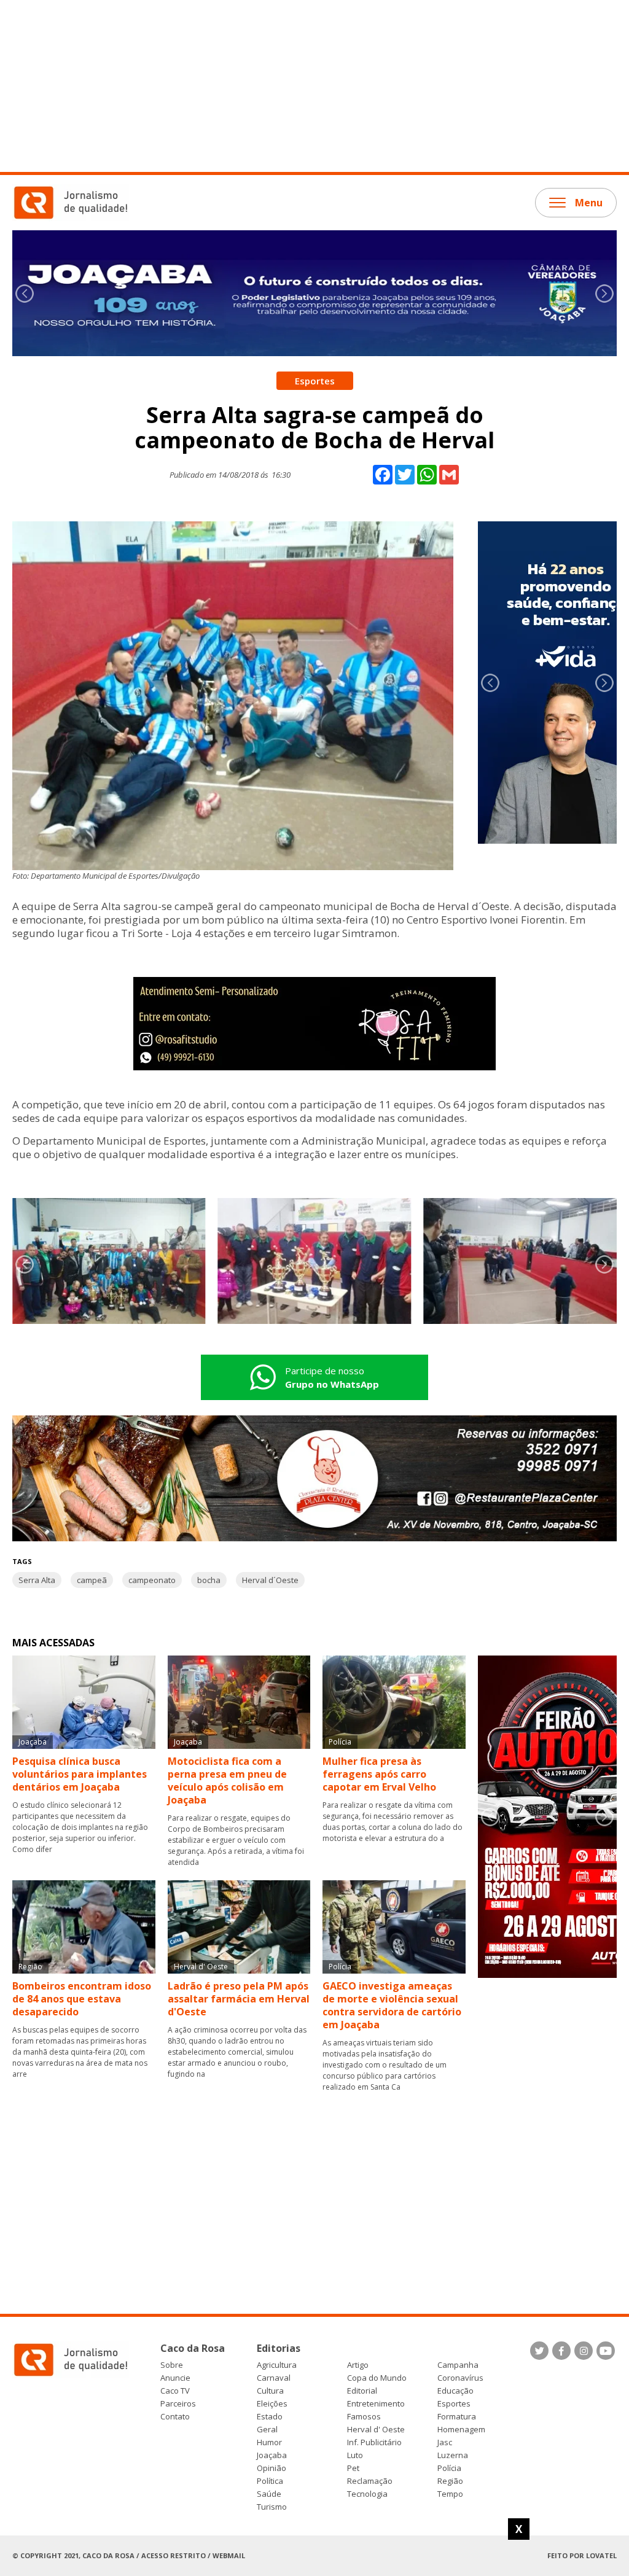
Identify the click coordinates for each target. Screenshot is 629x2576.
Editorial (362, 2391)
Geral (267, 2430)
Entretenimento (376, 2404)
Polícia (449, 2468)
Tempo (450, 2494)
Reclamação (370, 2481)
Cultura (270, 2391)
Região (450, 2481)
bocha (209, 1580)
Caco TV (175, 2391)
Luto (355, 2455)
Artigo (358, 2365)
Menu (589, 203)
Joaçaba (272, 2455)
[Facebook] (561, 2351)
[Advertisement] (314, 86)
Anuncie (175, 2378)
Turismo (272, 2507)
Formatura (457, 2417)
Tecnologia (367, 2494)
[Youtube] (606, 2351)
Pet (353, 2468)
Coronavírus (460, 2378)
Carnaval (274, 2378)
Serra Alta (37, 1580)
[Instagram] (584, 2351)
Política (270, 2481)
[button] (604, 294)
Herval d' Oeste (376, 2430)
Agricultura (277, 2365)
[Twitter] (539, 2351)
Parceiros (178, 2404)
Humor (269, 2442)
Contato (175, 2417)
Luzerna (453, 2455)
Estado (270, 2417)
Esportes (454, 2404)
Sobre (172, 2365)
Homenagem (461, 2430)
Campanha (458, 2365)
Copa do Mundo (377, 2378)
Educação (455, 2391)
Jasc (445, 2442)
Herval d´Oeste (270, 1580)
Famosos (364, 2417)
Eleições (272, 2404)
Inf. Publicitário (374, 2442)
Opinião (272, 2468)
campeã (92, 1580)
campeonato (152, 1580)
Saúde (269, 2494)
